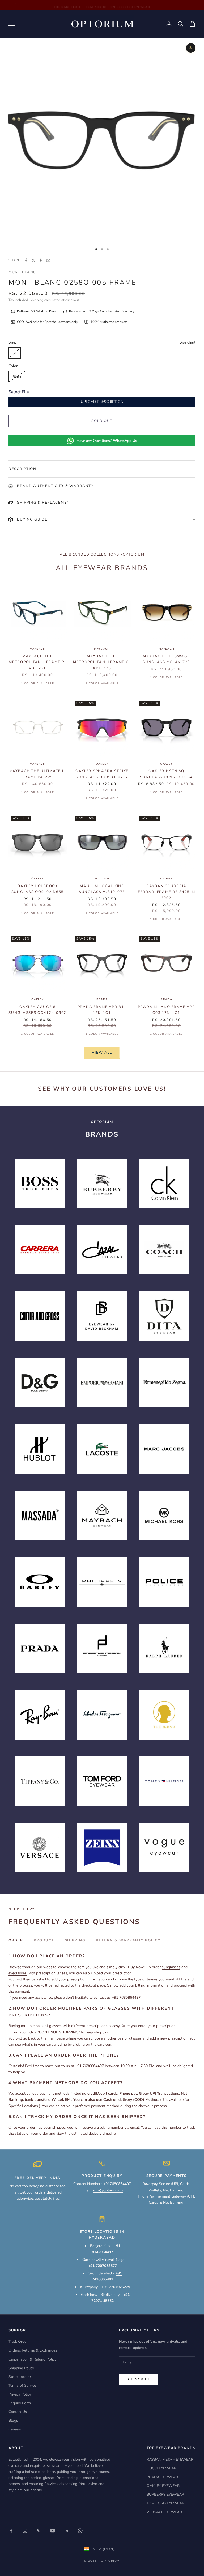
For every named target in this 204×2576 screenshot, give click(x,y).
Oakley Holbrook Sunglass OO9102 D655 (38, 889)
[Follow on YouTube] (53, 2531)
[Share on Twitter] (33, 260)
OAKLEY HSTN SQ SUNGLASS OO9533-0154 (166, 774)
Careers (15, 2429)
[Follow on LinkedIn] (66, 2531)
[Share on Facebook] (26, 260)
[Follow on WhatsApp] (80, 2531)
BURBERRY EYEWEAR (165, 2494)
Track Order (18, 2342)
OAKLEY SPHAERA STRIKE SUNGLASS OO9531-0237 (102, 774)
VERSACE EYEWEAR (164, 2512)
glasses (55, 2026)
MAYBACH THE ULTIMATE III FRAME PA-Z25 (38, 774)
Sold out (102, 421)
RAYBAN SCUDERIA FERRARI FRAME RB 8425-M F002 (166, 892)
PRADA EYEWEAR (162, 2477)
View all (102, 1053)
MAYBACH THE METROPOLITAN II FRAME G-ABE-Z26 (102, 662)
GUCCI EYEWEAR (161, 2468)
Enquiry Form (20, 2403)
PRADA (102, 999)
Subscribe (139, 2379)
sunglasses (171, 1967)
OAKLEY (102, 764)
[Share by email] (48, 260)
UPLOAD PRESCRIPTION (102, 402)
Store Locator (20, 2377)
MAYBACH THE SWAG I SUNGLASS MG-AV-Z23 (166, 659)
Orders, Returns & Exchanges (33, 2350)
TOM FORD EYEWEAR (165, 2503)
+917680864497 (117, 2184)
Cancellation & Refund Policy (32, 2359)
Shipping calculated (45, 300)
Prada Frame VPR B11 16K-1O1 (102, 1010)
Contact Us (18, 2412)
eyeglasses (18, 1973)
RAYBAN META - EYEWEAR (170, 2460)
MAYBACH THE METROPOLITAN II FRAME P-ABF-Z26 (37, 662)
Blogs (13, 2421)
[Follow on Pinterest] (39, 2531)
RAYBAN (166, 879)
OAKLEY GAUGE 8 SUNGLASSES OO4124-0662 (37, 1010)
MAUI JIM (102, 879)
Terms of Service (22, 2386)
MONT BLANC (22, 272)
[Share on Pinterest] (41, 260)
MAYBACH (38, 649)
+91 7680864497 (126, 1998)
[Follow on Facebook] (11, 2531)
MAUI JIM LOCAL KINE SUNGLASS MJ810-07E (102, 889)
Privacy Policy (20, 2394)
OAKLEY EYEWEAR (163, 2486)
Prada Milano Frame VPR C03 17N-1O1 (167, 1010)
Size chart (188, 342)
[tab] (16, 1942)
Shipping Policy (21, 2368)
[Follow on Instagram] (25, 2531)
